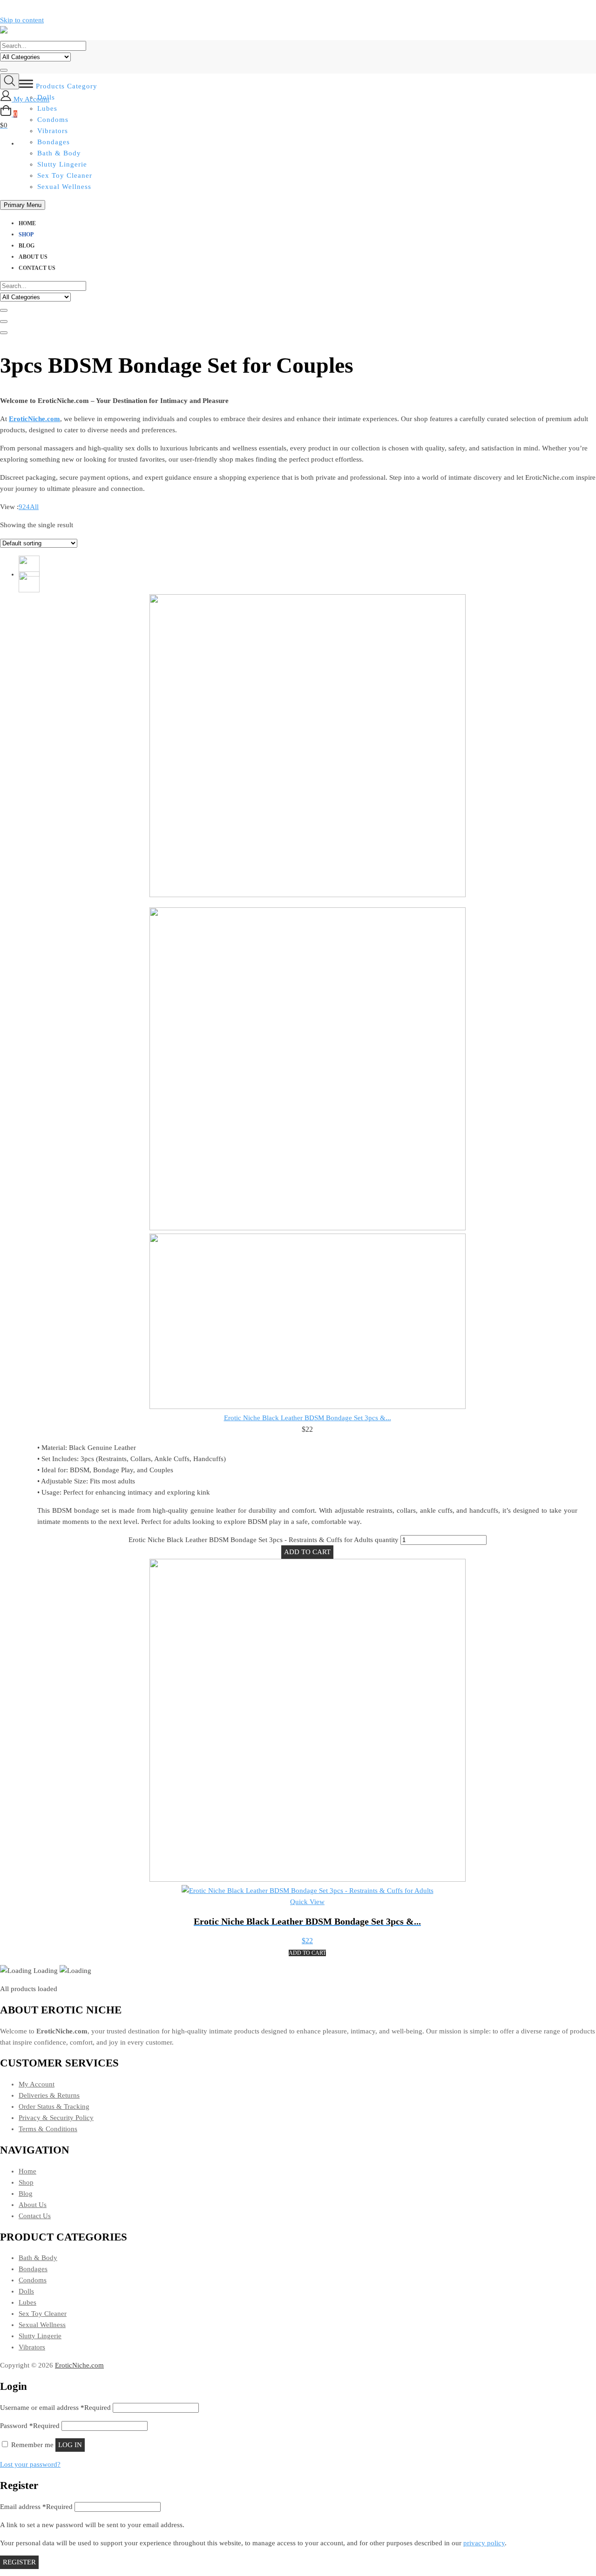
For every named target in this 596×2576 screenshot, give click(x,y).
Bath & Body (59, 153)
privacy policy (484, 2543)
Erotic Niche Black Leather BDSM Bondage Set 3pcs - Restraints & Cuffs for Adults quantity (264, 1540)
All (34, 507)
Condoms (33, 2280)
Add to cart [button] (307, 1953)
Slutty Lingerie (62, 164)
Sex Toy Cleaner (65, 175)
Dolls (26, 2291)
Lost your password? (30, 2464)
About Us (33, 257)
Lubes (27, 2302)
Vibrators (32, 2347)
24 (26, 507)
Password (30, 2426)
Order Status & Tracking (54, 2106)
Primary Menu (23, 205)
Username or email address (55, 2408)
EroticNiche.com (79, 2365)
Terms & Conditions (48, 2129)
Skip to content (22, 20)
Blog (27, 246)
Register (19, 2562)
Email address (36, 2507)
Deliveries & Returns (49, 2095)
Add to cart (307, 1552)
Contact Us (37, 268)
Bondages (33, 2269)
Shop (26, 235)
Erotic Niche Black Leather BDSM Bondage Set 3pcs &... (308, 1418)
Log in (70, 2445)
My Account (37, 2084)
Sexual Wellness (64, 187)
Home (27, 223)
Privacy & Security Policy (56, 2118)
